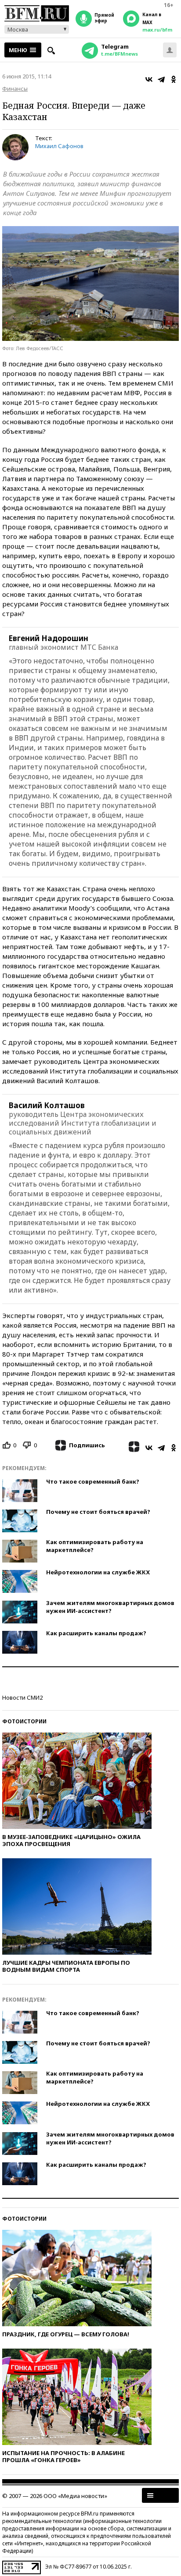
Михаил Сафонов (59, 146)
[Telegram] (161, 79)
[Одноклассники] (174, 79)
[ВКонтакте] (149, 79)
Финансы (15, 89)
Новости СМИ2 (22, 1697)
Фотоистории (24, 1721)
